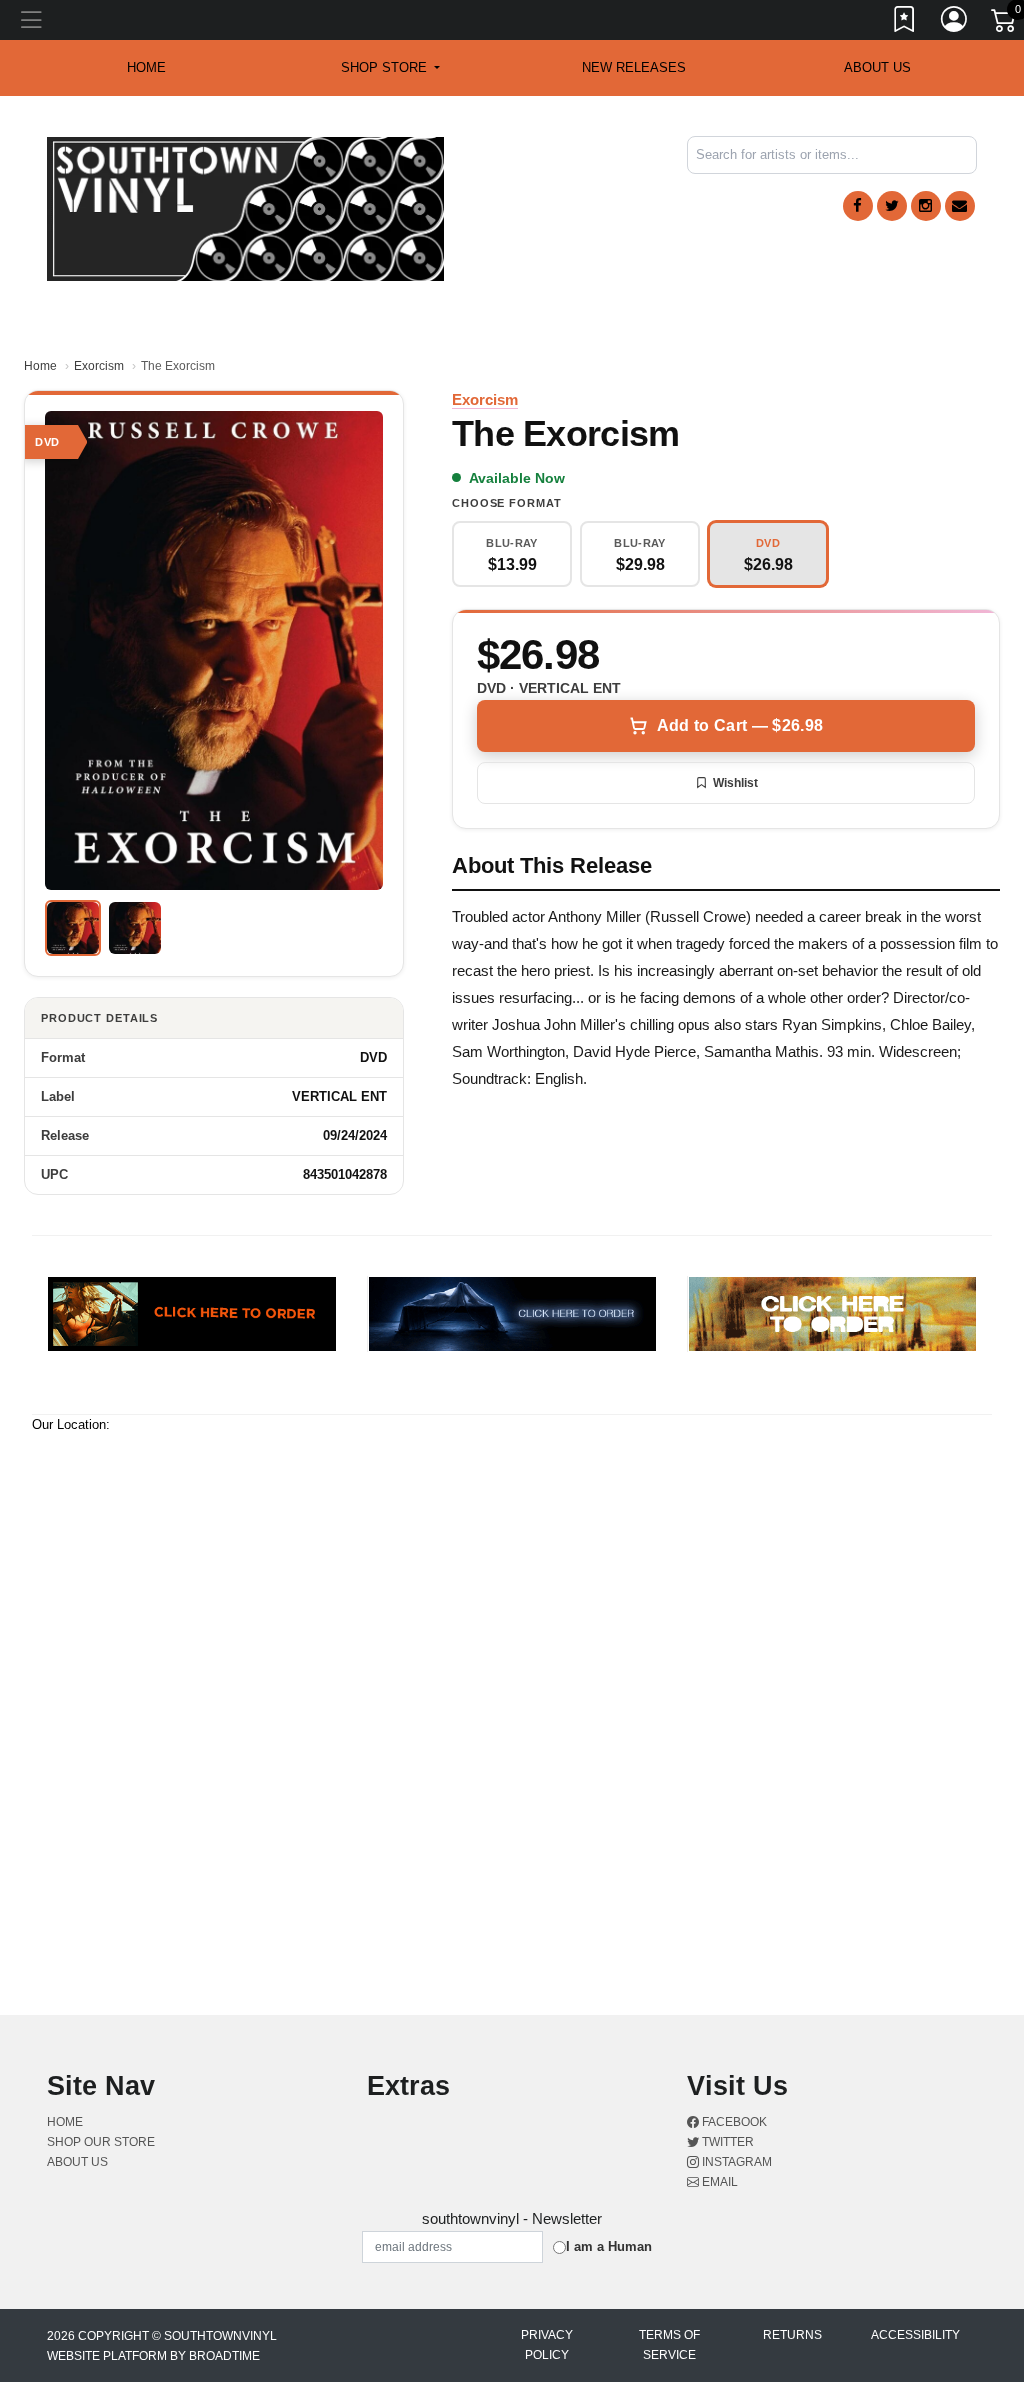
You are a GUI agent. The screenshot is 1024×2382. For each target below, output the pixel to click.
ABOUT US (877, 67)
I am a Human (609, 2246)
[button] (390, 68)
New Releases (634, 67)
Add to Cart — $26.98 (740, 725)
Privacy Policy (547, 2345)
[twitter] (892, 206)
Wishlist (735, 783)
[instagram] (926, 206)
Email (718, 2182)
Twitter (726, 2142)
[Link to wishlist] (905, 23)
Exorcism (99, 366)
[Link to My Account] (955, 23)
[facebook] (858, 206)
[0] (1005, 24)
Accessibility (915, 2335)
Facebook (733, 2122)
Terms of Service (669, 2345)
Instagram (735, 2162)
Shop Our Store (101, 2142)
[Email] (960, 206)
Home (40, 366)
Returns (792, 2335)
